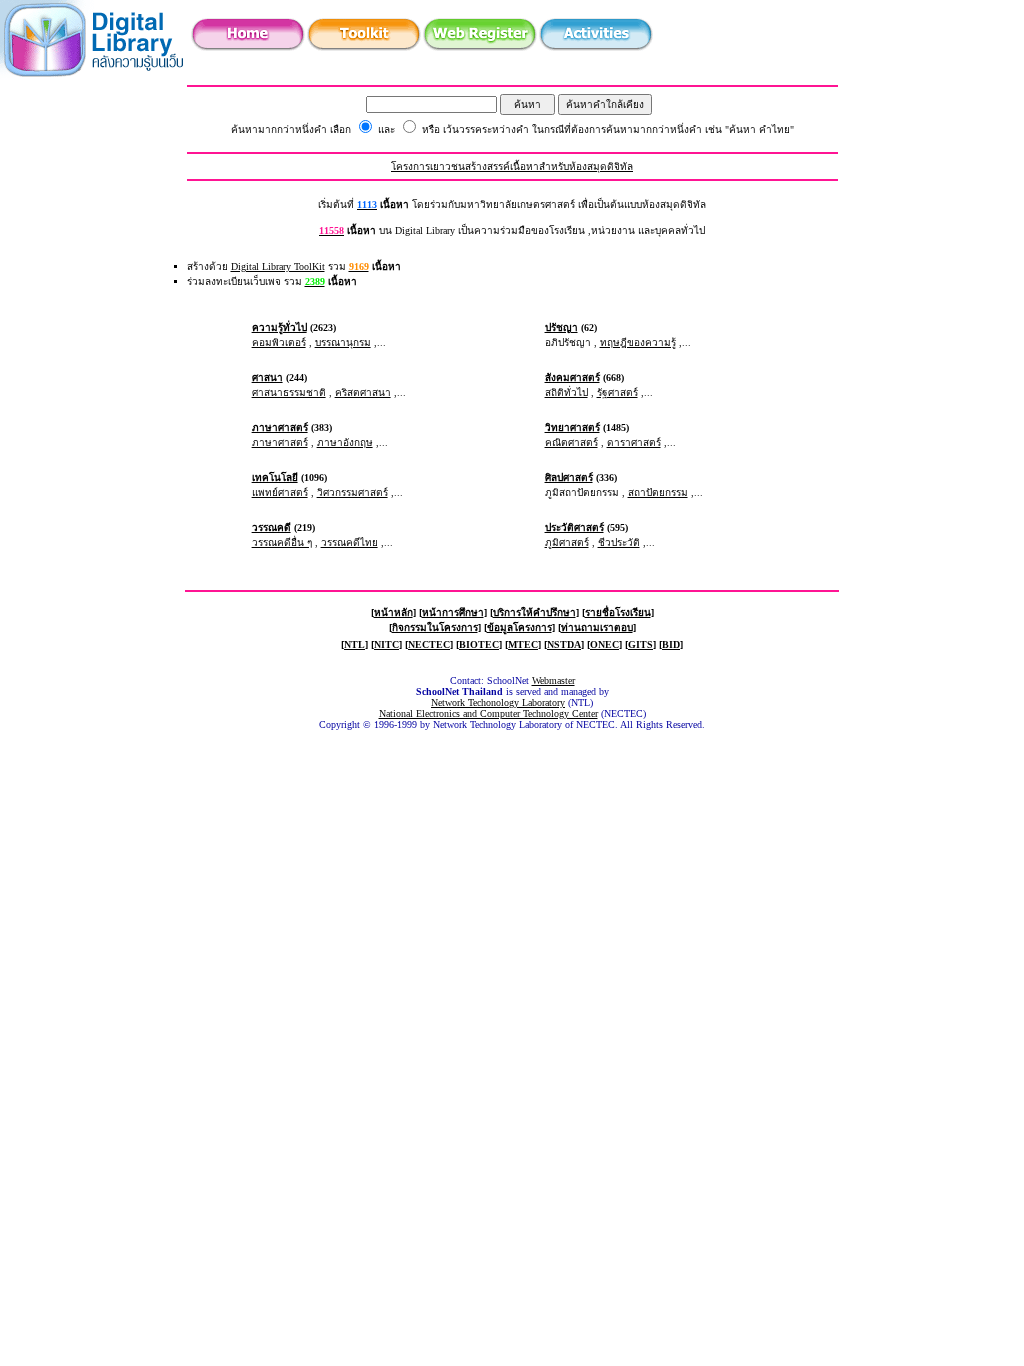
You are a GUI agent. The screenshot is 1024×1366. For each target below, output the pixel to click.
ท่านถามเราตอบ (597, 627)
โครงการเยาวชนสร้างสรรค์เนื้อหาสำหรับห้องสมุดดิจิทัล (512, 166)
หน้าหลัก (393, 612)
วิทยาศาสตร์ (572, 427)
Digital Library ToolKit (278, 266)
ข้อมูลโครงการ (519, 627)
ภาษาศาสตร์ (280, 427)
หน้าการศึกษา (453, 612)
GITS (640, 644)
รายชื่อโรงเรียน (618, 612)
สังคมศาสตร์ (572, 377)
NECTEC (429, 644)
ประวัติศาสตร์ (574, 527)
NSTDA (564, 644)
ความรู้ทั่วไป (279, 327)
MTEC (523, 644)
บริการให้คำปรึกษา (534, 612)
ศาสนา (267, 377)
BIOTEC (479, 644)
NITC (386, 644)
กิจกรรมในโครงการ (435, 627)
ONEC (604, 644)
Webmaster (553, 680)
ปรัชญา (561, 327)
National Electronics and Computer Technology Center (488, 713)
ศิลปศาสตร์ (569, 477)
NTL (354, 644)
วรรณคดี (271, 527)
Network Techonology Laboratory (498, 702)
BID (671, 644)
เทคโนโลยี (275, 477)
